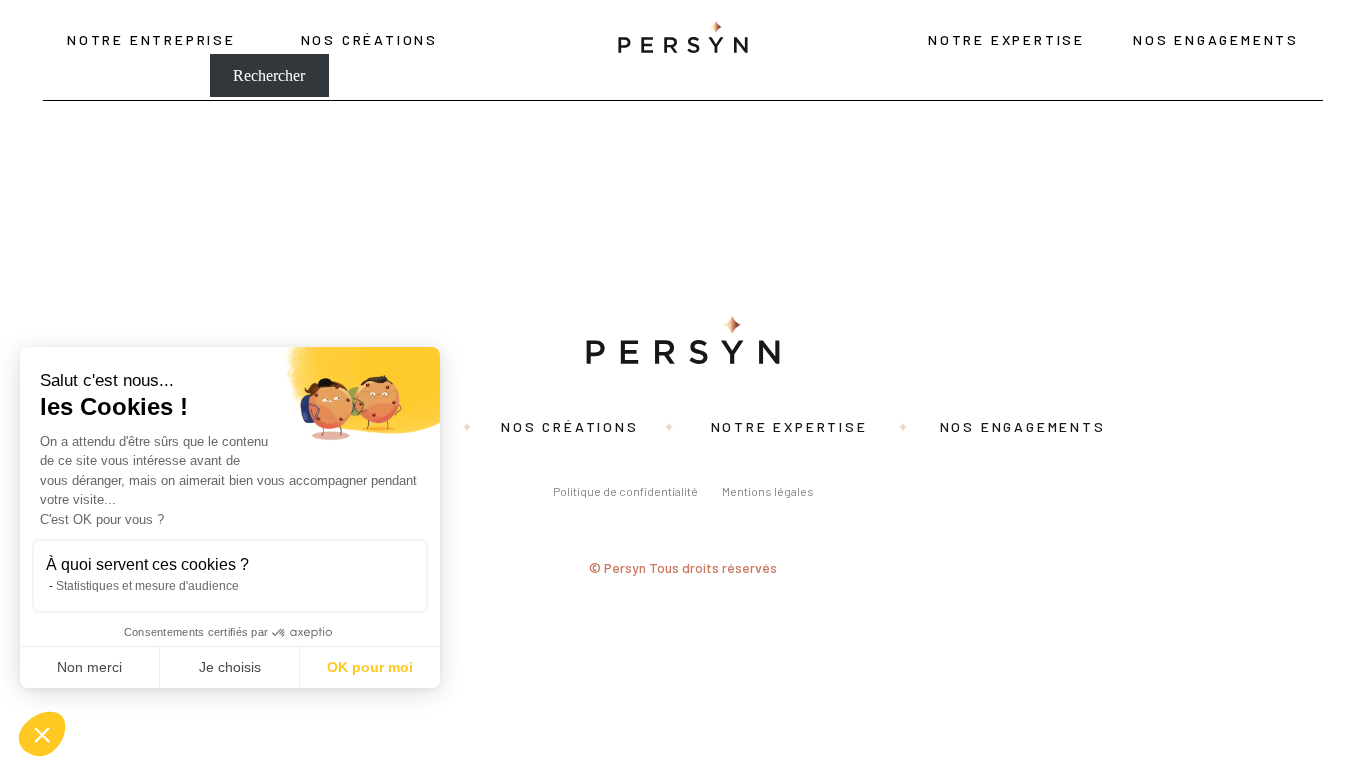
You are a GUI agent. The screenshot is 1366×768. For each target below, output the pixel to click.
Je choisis (230, 667)
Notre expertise (1006, 39)
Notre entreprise (151, 39)
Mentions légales (768, 491)
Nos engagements (1216, 39)
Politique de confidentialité (625, 491)
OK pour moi (370, 667)
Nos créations (369, 39)
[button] (42, 734)
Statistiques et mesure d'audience (147, 586)
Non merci (89, 667)
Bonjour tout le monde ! (75, 173)
